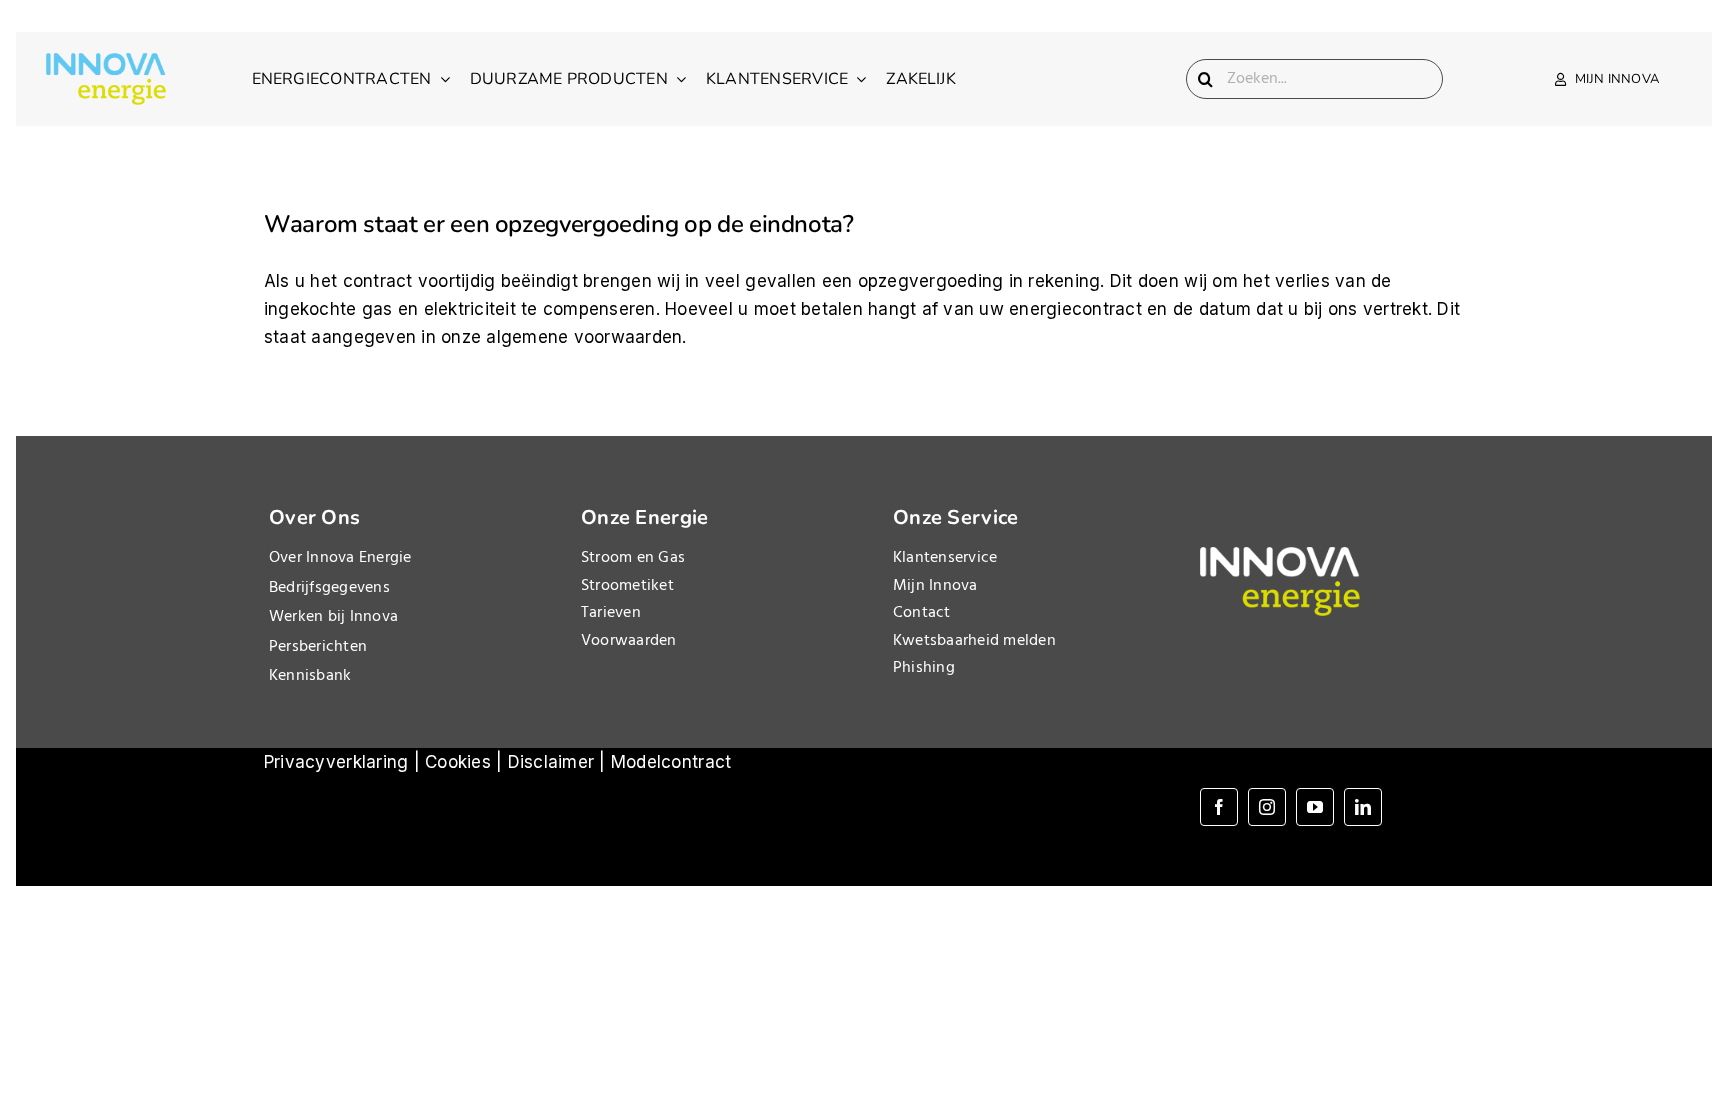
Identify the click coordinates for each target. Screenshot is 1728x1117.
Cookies (458, 762)
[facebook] (1219, 807)
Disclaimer (551, 762)
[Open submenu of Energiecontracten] (441, 79)
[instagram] (1267, 807)
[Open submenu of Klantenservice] (857, 79)
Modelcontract (671, 762)
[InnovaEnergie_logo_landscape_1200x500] (106, 61)
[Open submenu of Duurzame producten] (677, 79)
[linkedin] (1363, 807)
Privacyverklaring (336, 762)
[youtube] (1315, 807)
